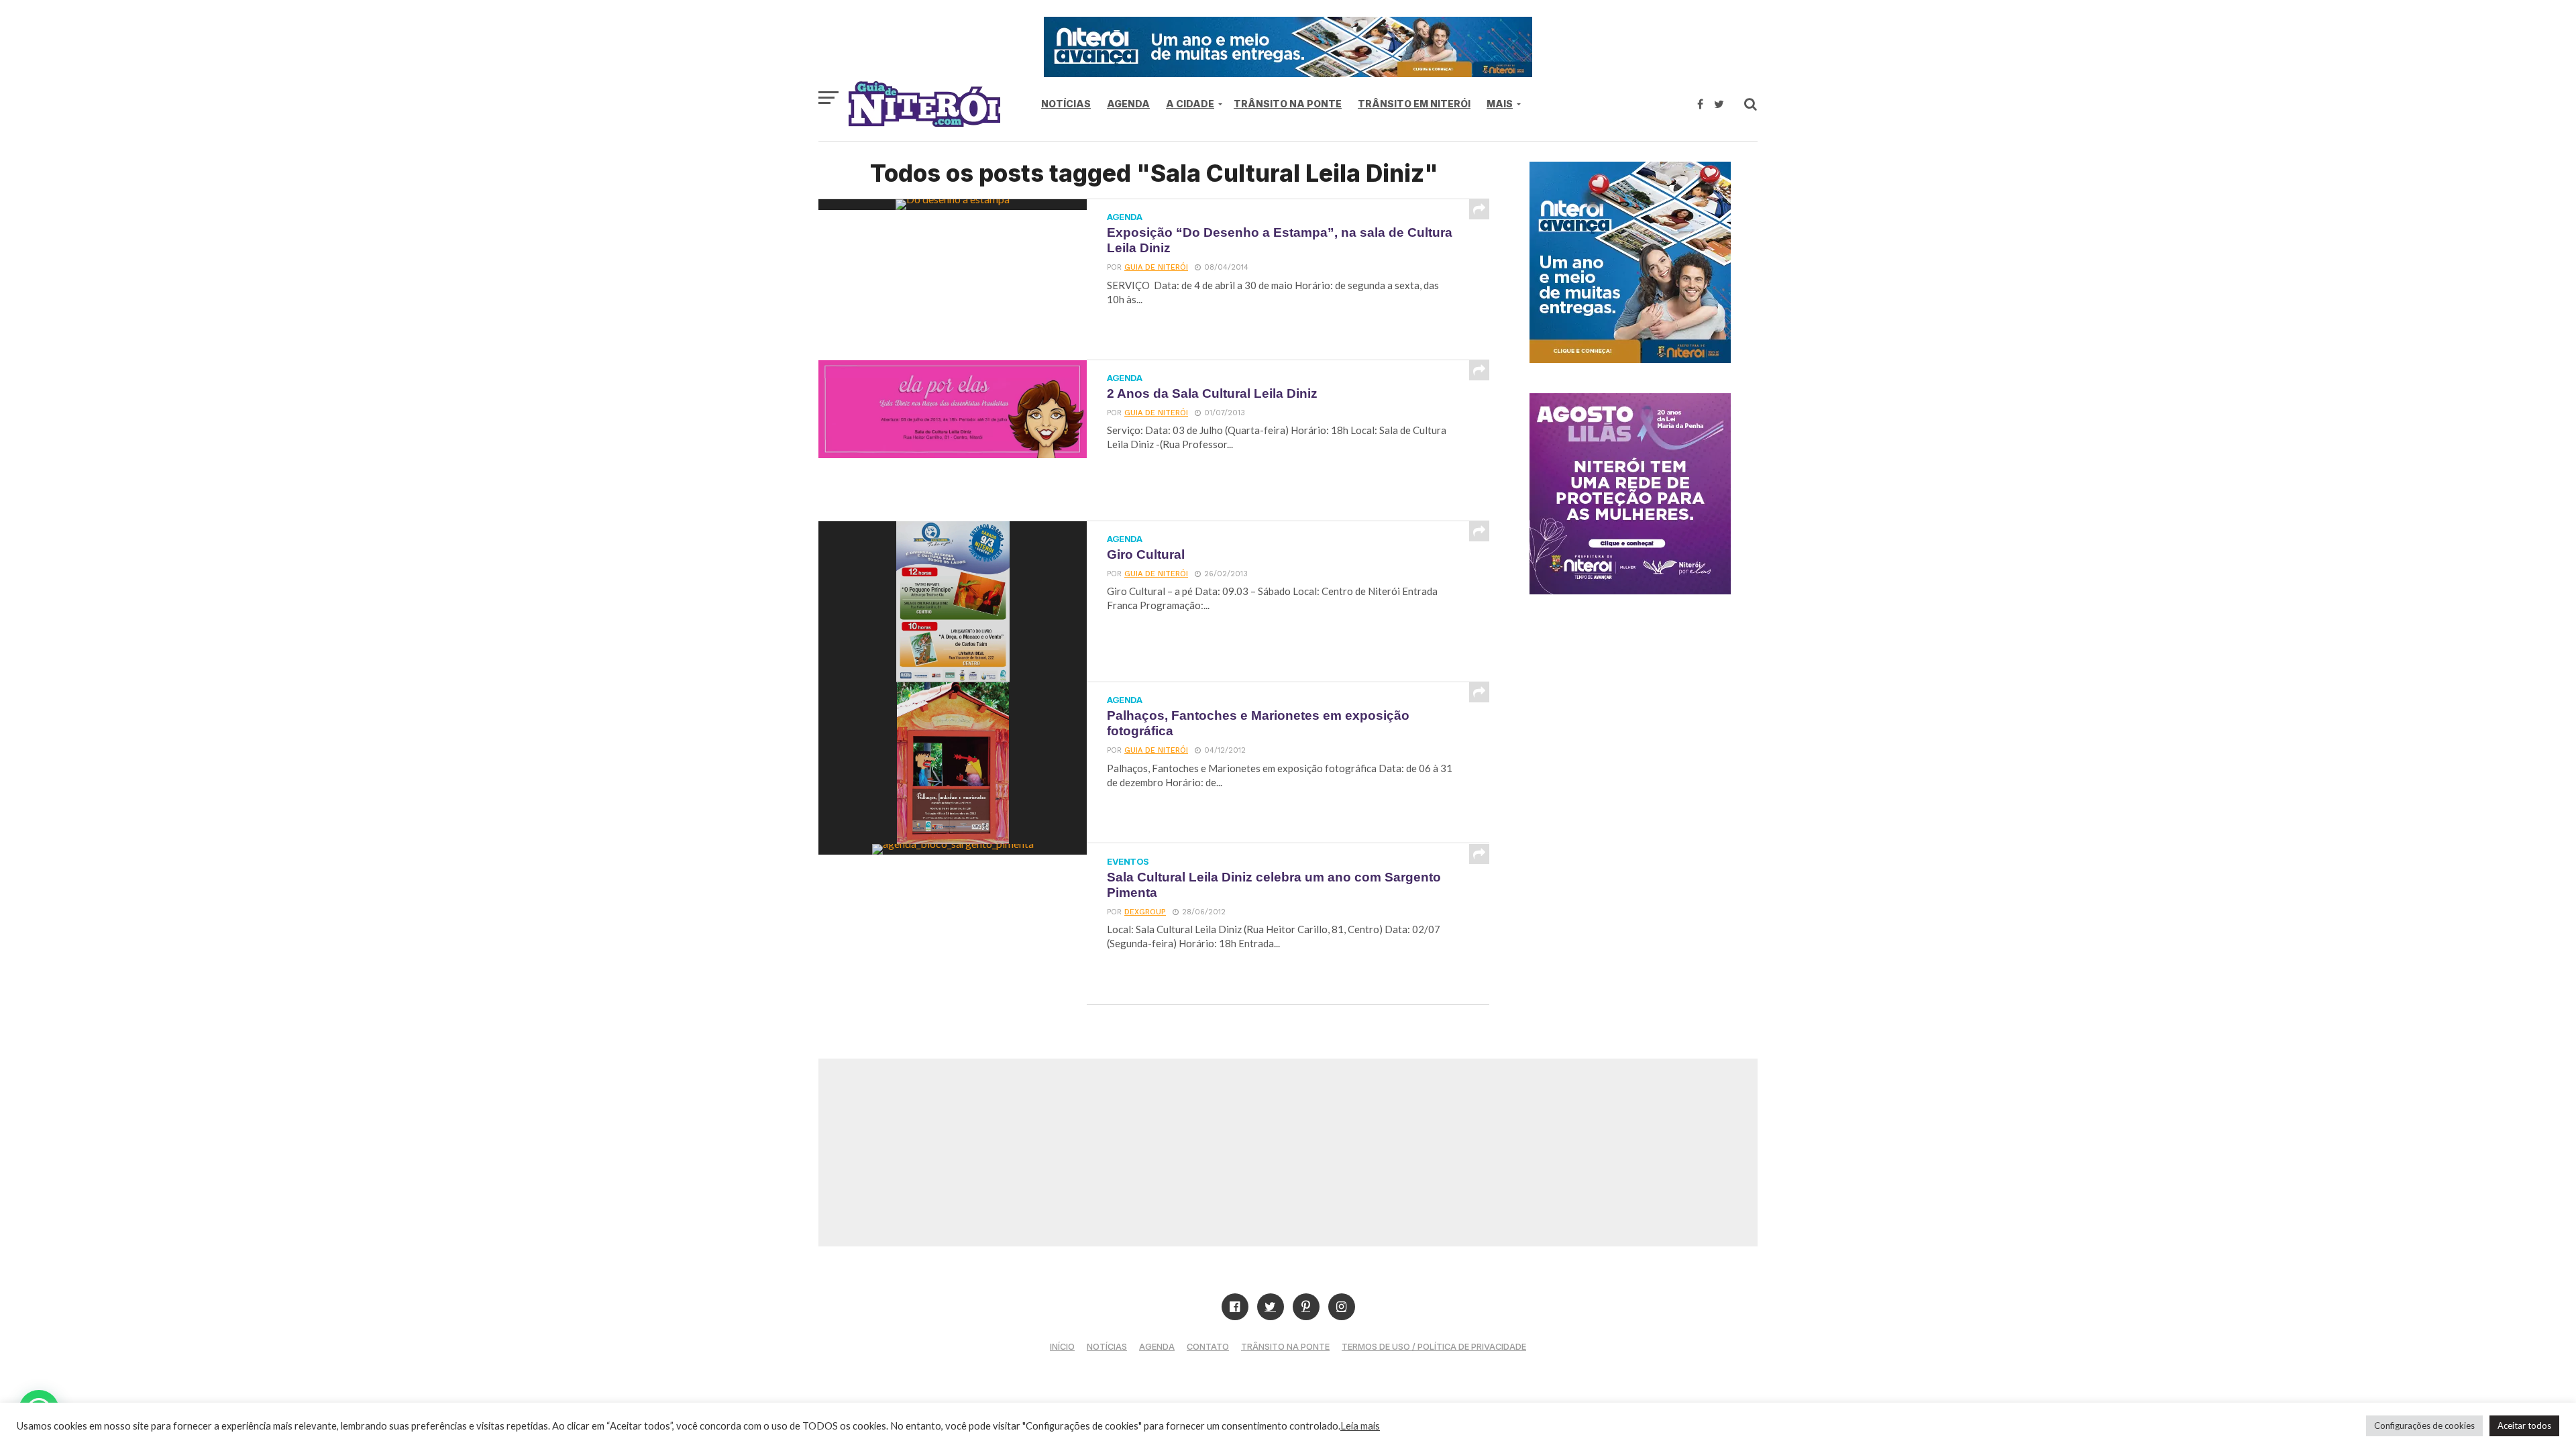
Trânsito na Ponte (1288, 104)
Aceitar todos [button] (2524, 1426)
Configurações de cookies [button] (2424, 1426)
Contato (1208, 1347)
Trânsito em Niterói (1414, 104)
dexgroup (1145, 912)
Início (1062, 1347)
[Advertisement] (1288, 1152)
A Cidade (1190, 104)
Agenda (1128, 104)
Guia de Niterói (1156, 267)
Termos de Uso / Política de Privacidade (1434, 1347)
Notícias (1066, 104)
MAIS (1500, 104)
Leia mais (1360, 1426)
